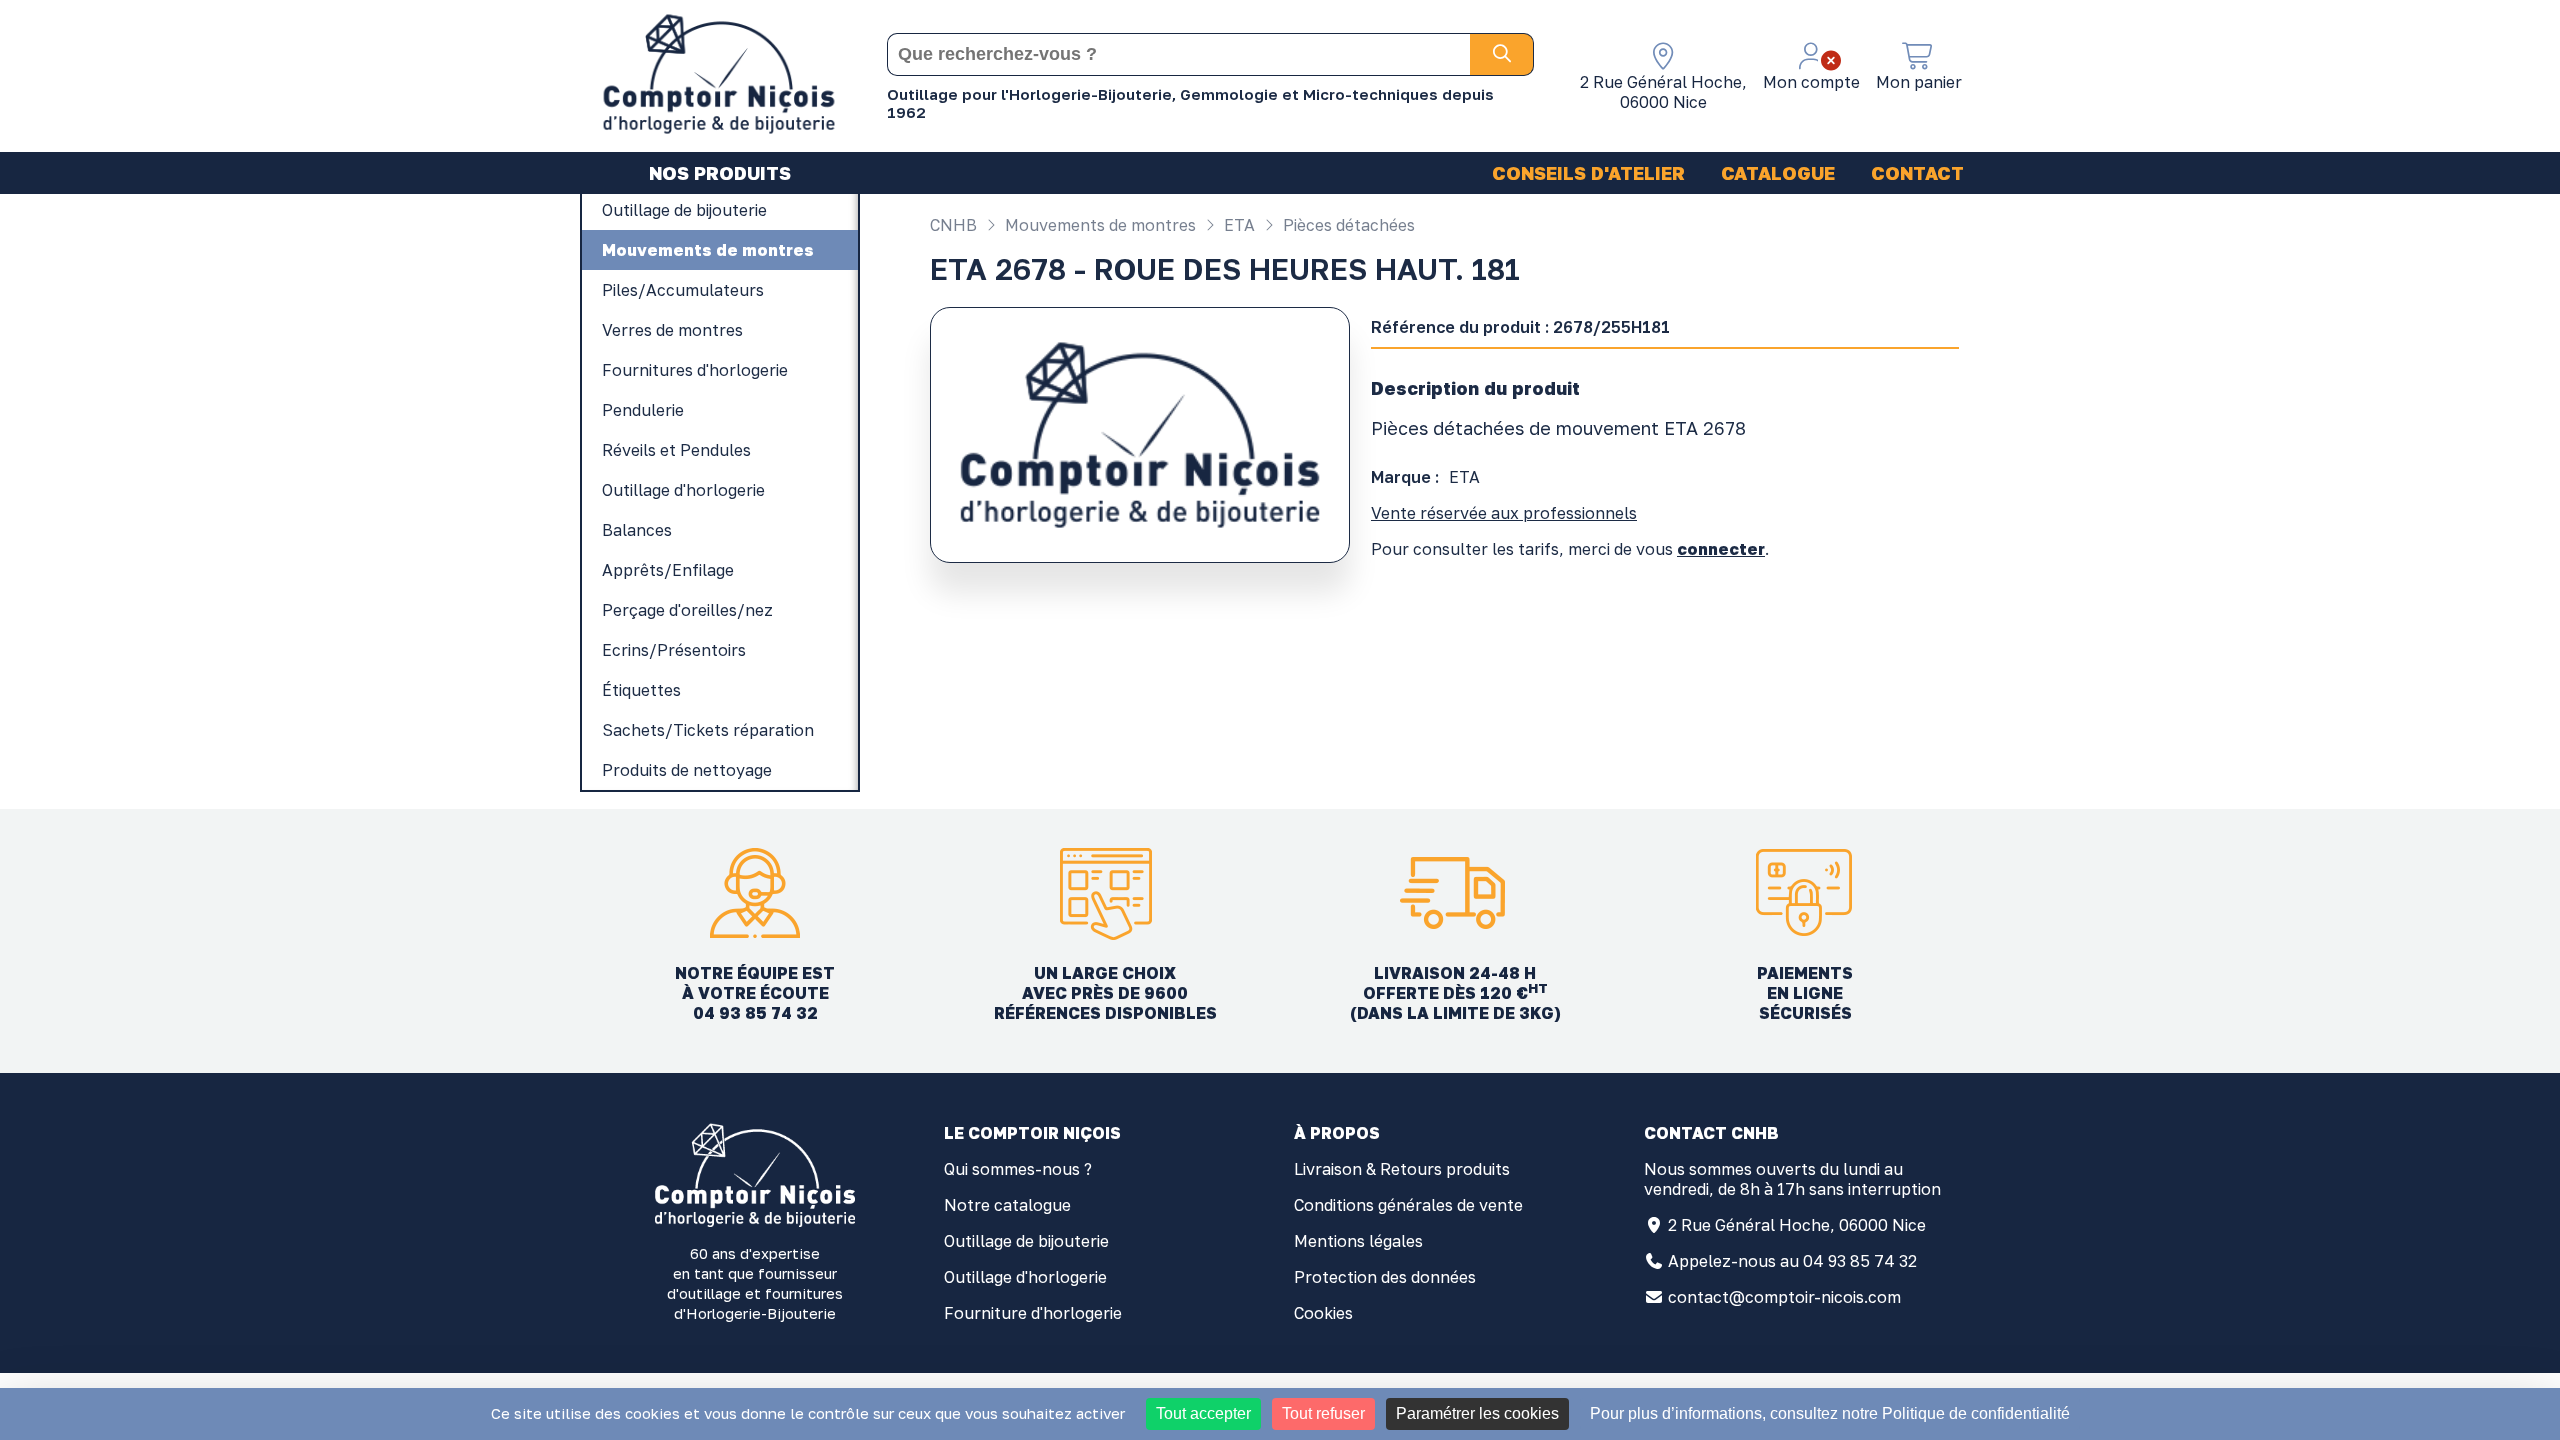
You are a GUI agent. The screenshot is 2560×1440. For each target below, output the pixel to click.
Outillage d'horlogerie (1025, 1277)
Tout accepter (1203, 1413)
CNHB (953, 225)
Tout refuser (1323, 1413)
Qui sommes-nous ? (1018, 1169)
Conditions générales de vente (1408, 1205)
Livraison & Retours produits (1402, 1169)
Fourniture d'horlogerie (1033, 1313)
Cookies (1323, 1313)
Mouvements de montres (1098, 225)
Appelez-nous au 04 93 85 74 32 (1792, 1261)
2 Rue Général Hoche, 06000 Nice (1797, 1225)
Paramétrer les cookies (1477, 1413)
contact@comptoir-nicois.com (1784, 1297)
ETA (1237, 225)
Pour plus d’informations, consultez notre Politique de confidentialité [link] (1830, 1413)
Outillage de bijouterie (1026, 1241)
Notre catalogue (1007, 1205)
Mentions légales (1358, 1241)
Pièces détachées (1347, 225)
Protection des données (1385, 1277)
